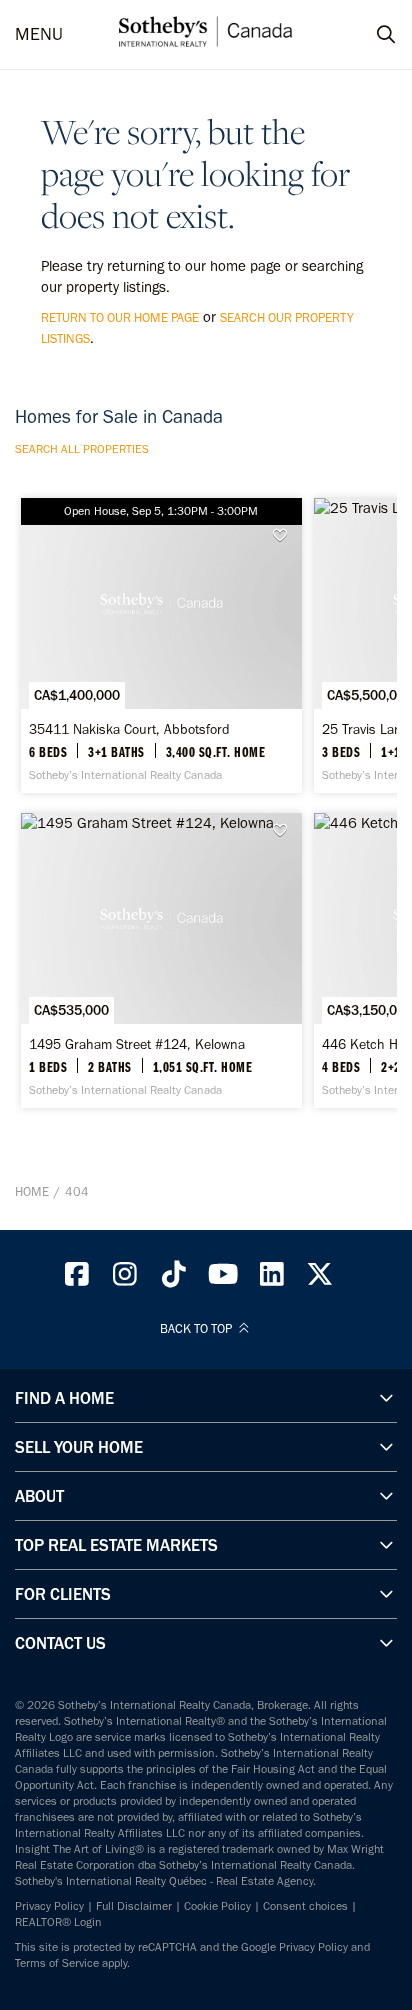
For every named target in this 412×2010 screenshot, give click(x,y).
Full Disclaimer (134, 1906)
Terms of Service (57, 1963)
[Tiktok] (174, 1279)
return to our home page (120, 317)
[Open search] (367, 35)
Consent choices (305, 1906)
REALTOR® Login (58, 1922)
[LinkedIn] (272, 1279)
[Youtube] (223, 1279)
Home (32, 1191)
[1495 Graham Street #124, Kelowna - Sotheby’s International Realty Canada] (161, 960)
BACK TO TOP (197, 1329)
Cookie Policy (217, 1906)
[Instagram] (126, 1279)
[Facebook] (77, 1279)
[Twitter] (321, 1279)
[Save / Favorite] (285, 535)
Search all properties (82, 449)
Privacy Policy (49, 1906)
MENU (39, 34)
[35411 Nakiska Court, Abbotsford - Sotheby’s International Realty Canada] (161, 645)
